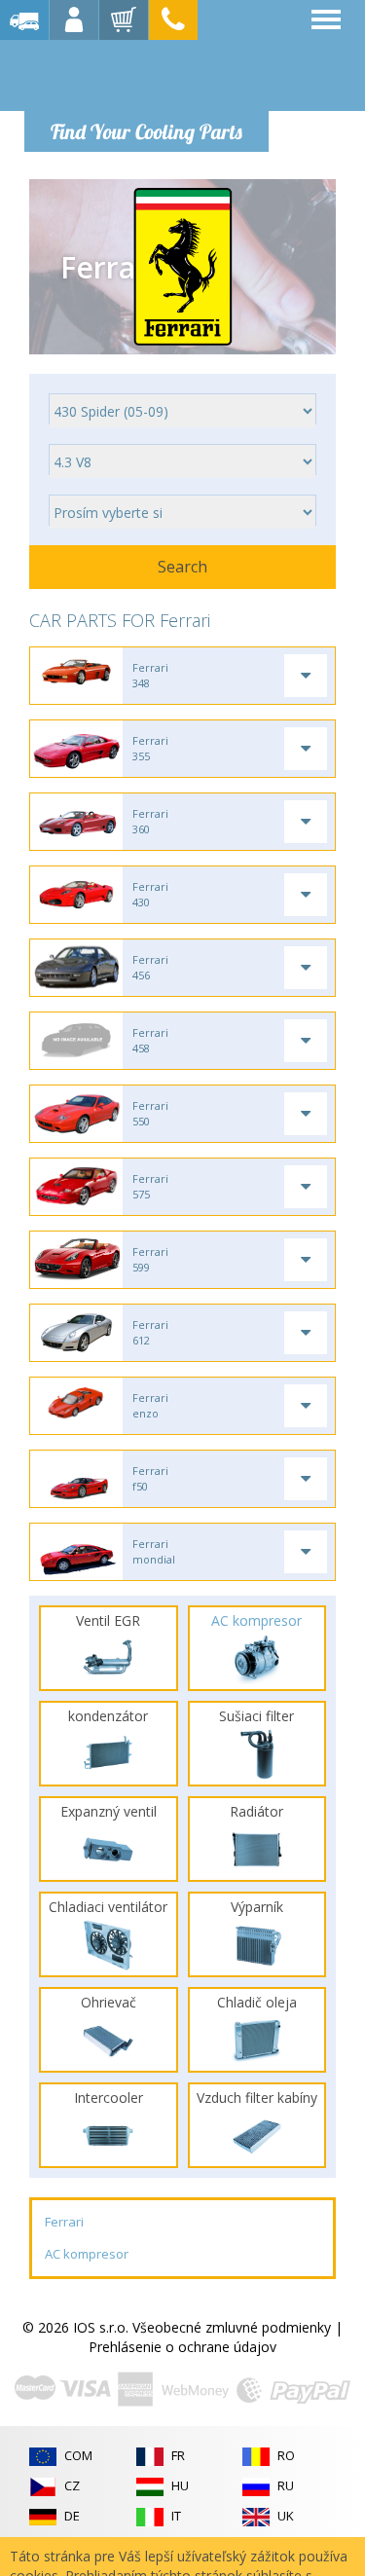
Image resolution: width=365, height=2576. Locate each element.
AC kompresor (87, 2254)
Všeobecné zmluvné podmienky (232, 2327)
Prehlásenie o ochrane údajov (182, 2347)
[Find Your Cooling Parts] (146, 74)
